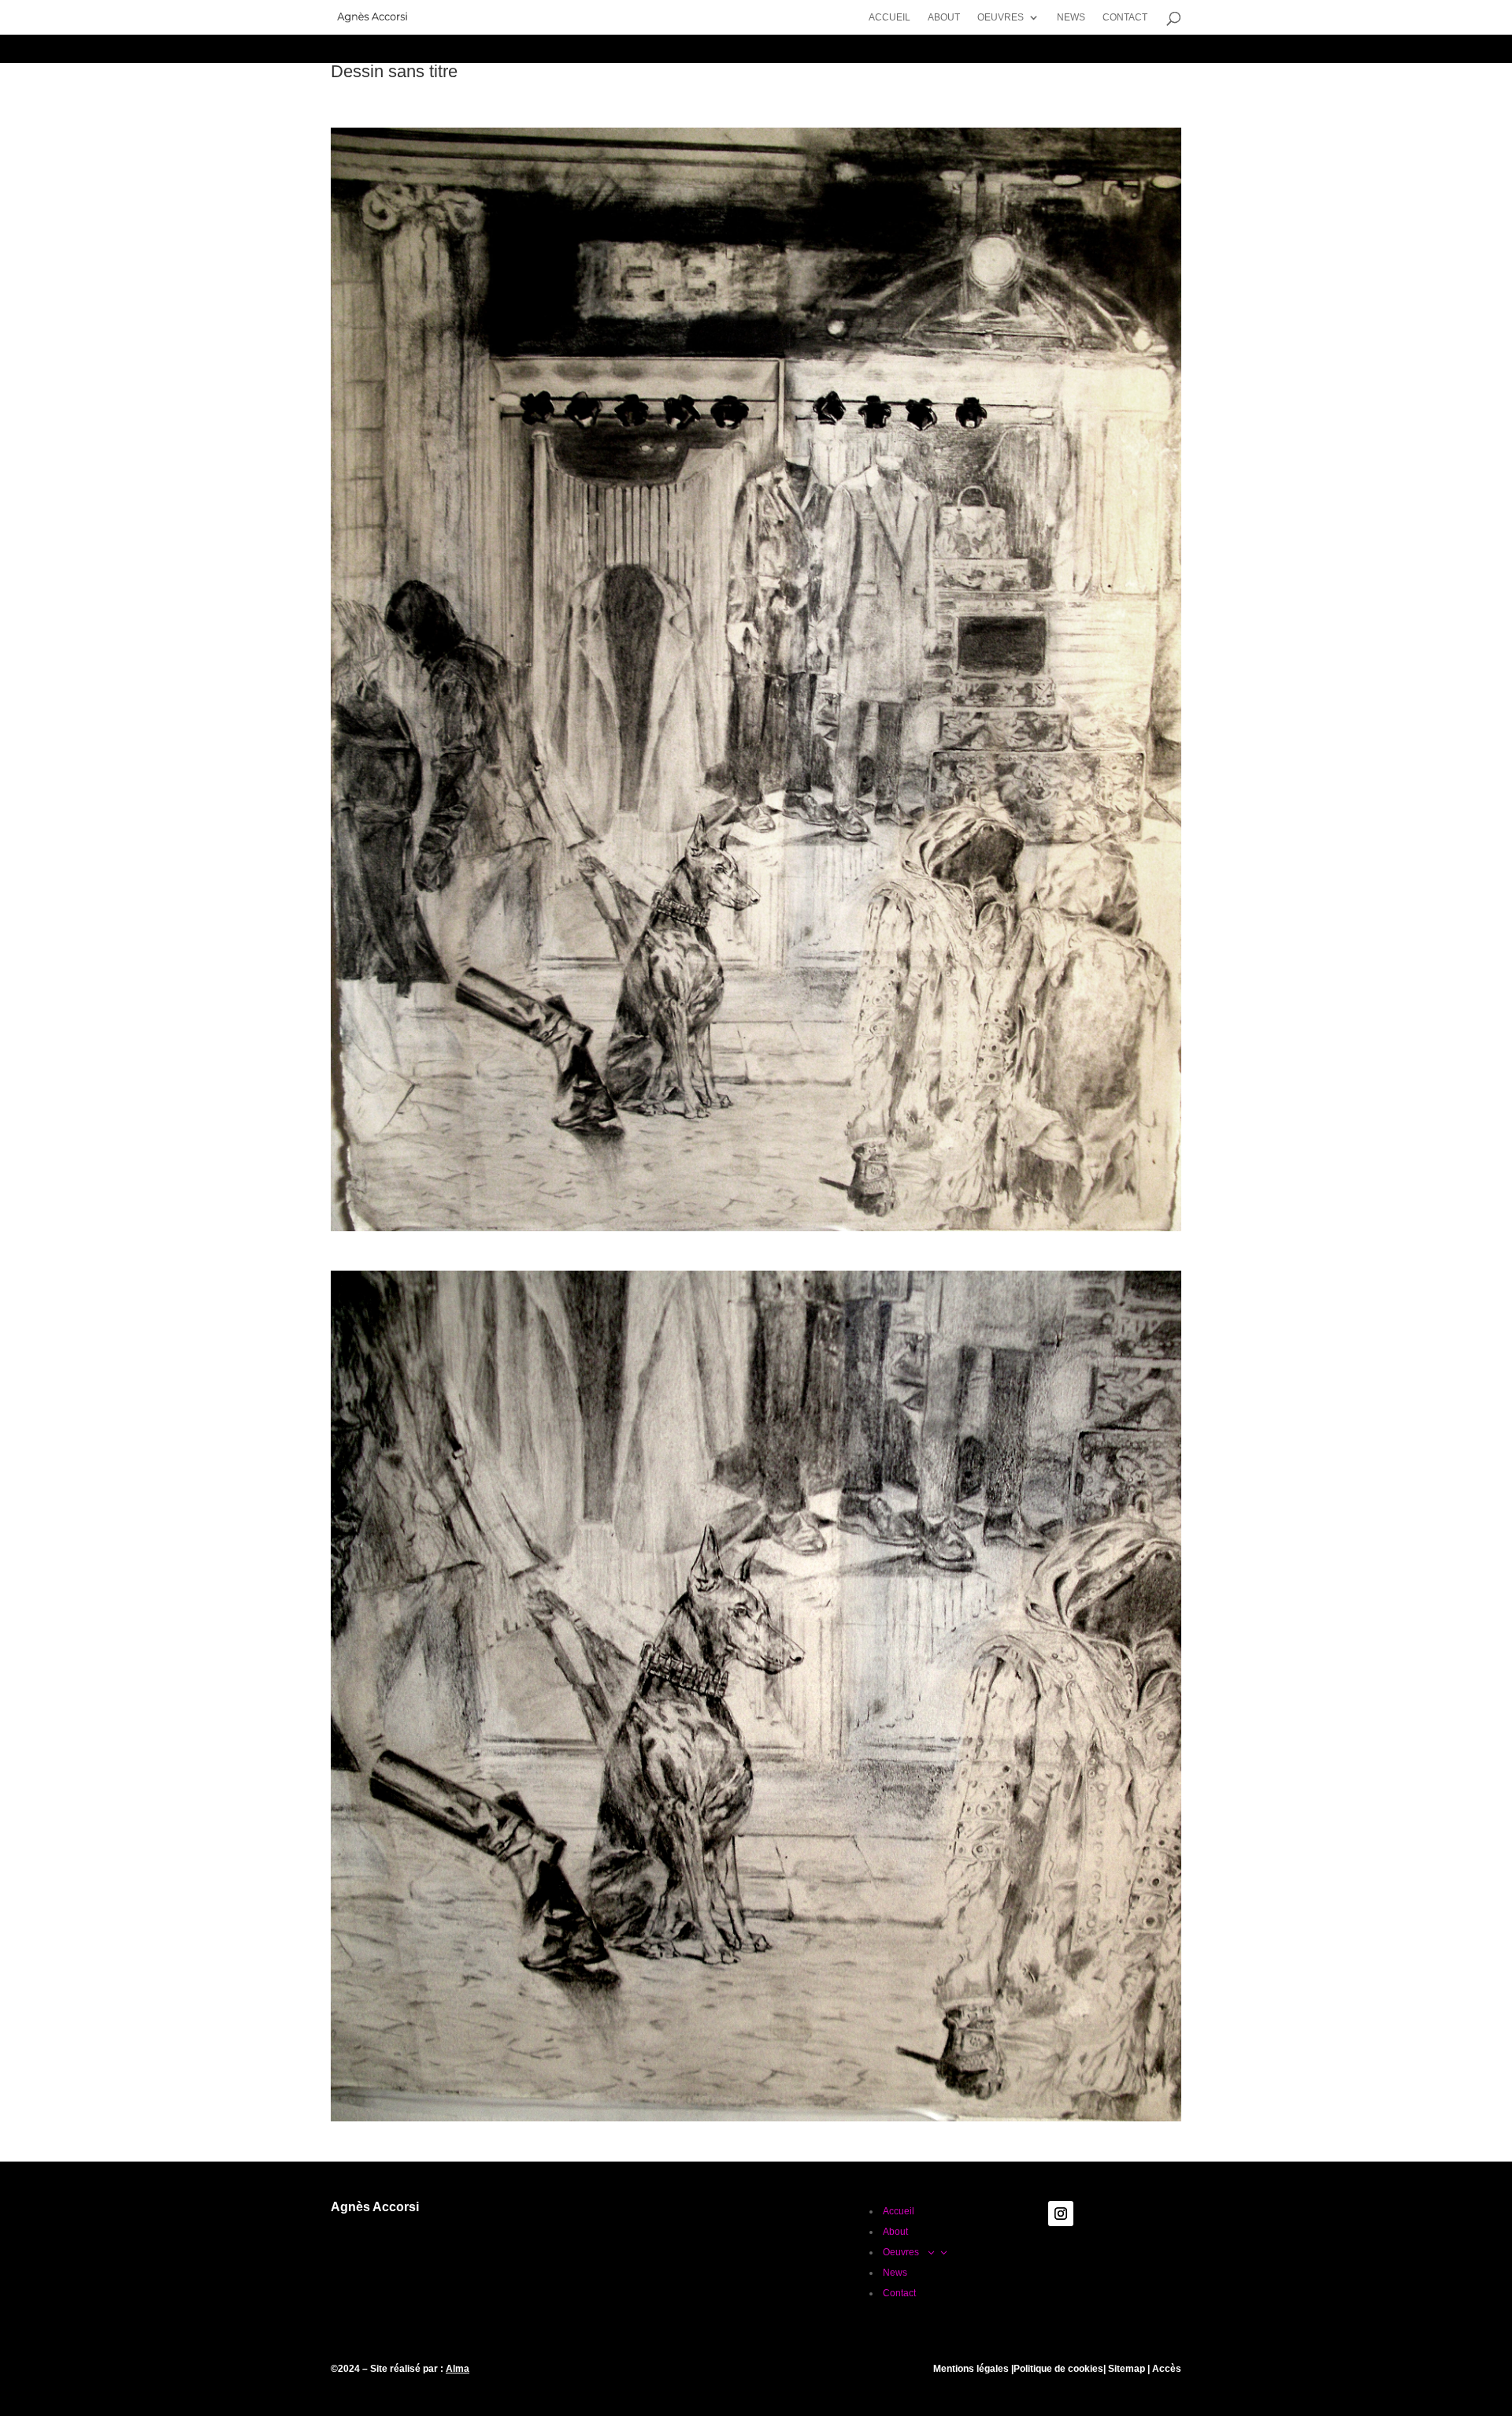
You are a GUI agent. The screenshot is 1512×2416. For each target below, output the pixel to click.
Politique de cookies (1058, 2369)
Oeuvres (1001, 17)
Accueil (889, 17)
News (1071, 17)
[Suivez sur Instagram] (1061, 2214)
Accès (1167, 2369)
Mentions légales (971, 2369)
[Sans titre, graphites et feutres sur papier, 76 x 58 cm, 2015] (756, 1231)
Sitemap (1125, 2369)
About (944, 17)
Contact (1126, 17)
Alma (458, 2369)
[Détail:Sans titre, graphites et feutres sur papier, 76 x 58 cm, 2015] (756, 2121)
